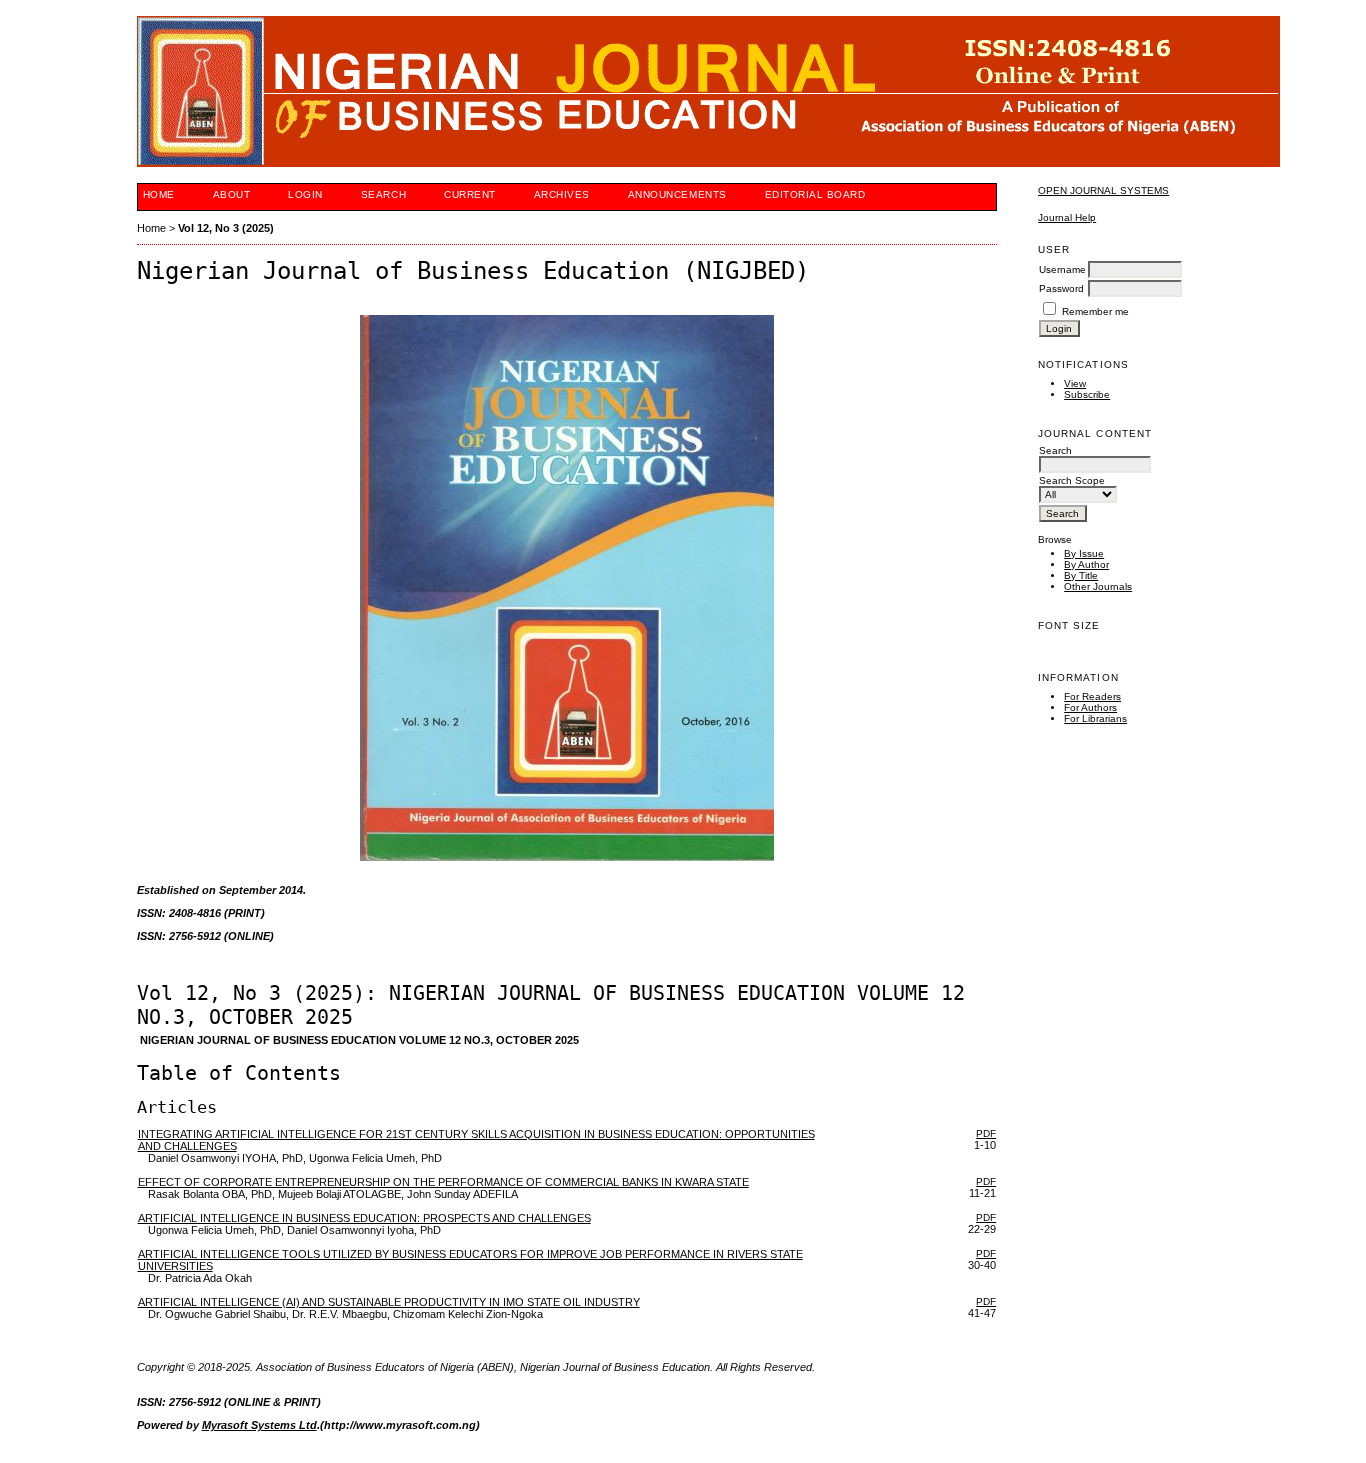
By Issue (1084, 553)
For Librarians (1095, 718)
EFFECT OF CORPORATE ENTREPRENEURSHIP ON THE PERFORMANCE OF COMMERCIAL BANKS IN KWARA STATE (443, 1182)
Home (159, 194)
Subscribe (1087, 394)
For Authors (1090, 707)
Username (1062, 269)
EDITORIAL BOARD (815, 194)
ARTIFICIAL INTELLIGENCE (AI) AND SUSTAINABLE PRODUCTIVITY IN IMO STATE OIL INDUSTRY (389, 1302)
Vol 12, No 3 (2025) (226, 228)
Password (1061, 288)
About (232, 194)
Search (383, 194)
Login (305, 194)
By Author (1086, 564)
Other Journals (1098, 586)
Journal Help (1067, 217)
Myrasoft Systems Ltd (259, 1425)
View (1075, 383)
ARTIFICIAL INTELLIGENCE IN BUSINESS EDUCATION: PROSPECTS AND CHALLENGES (364, 1218)
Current (470, 194)
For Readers (1092, 696)
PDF (986, 1133)
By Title (1081, 575)
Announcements (677, 194)
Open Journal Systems (1103, 190)
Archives (562, 194)
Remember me (1095, 311)
